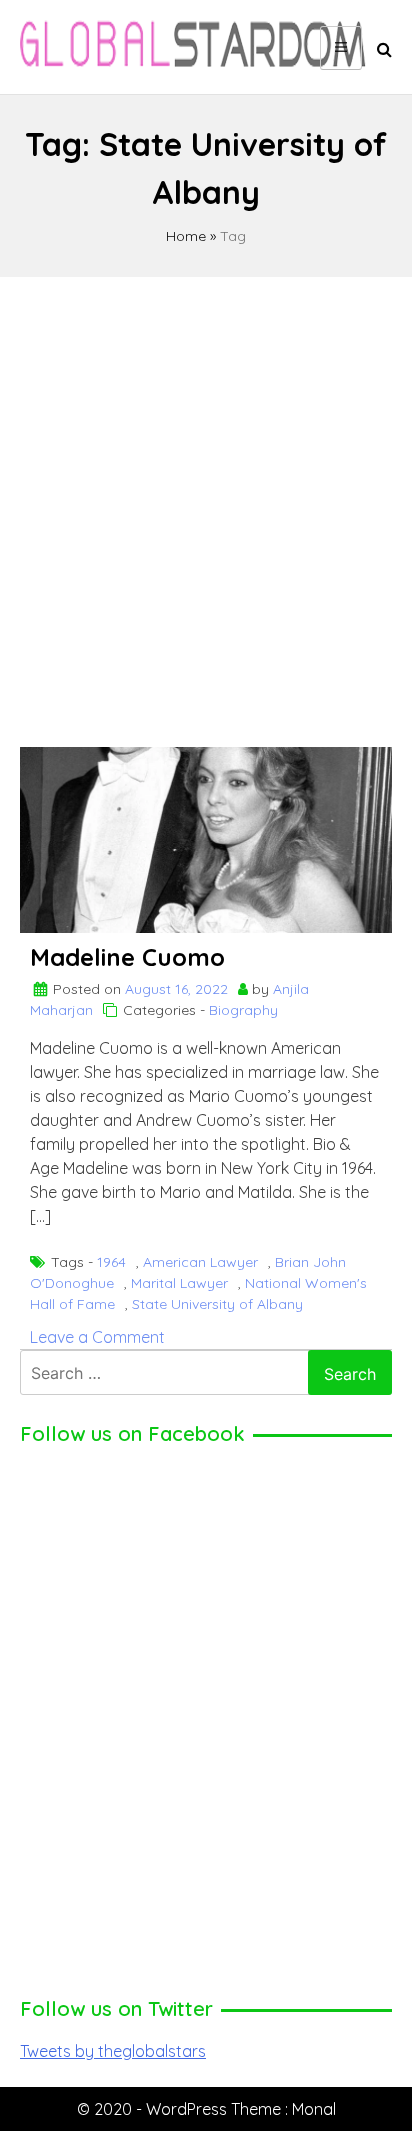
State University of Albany (217, 1304)
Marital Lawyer (179, 1283)
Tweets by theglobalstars (113, 2051)
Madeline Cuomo (127, 957)
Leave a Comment (97, 1337)
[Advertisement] (206, 503)
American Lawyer (200, 1262)
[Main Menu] (341, 48)
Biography (243, 1010)
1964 (111, 1262)
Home (186, 236)
